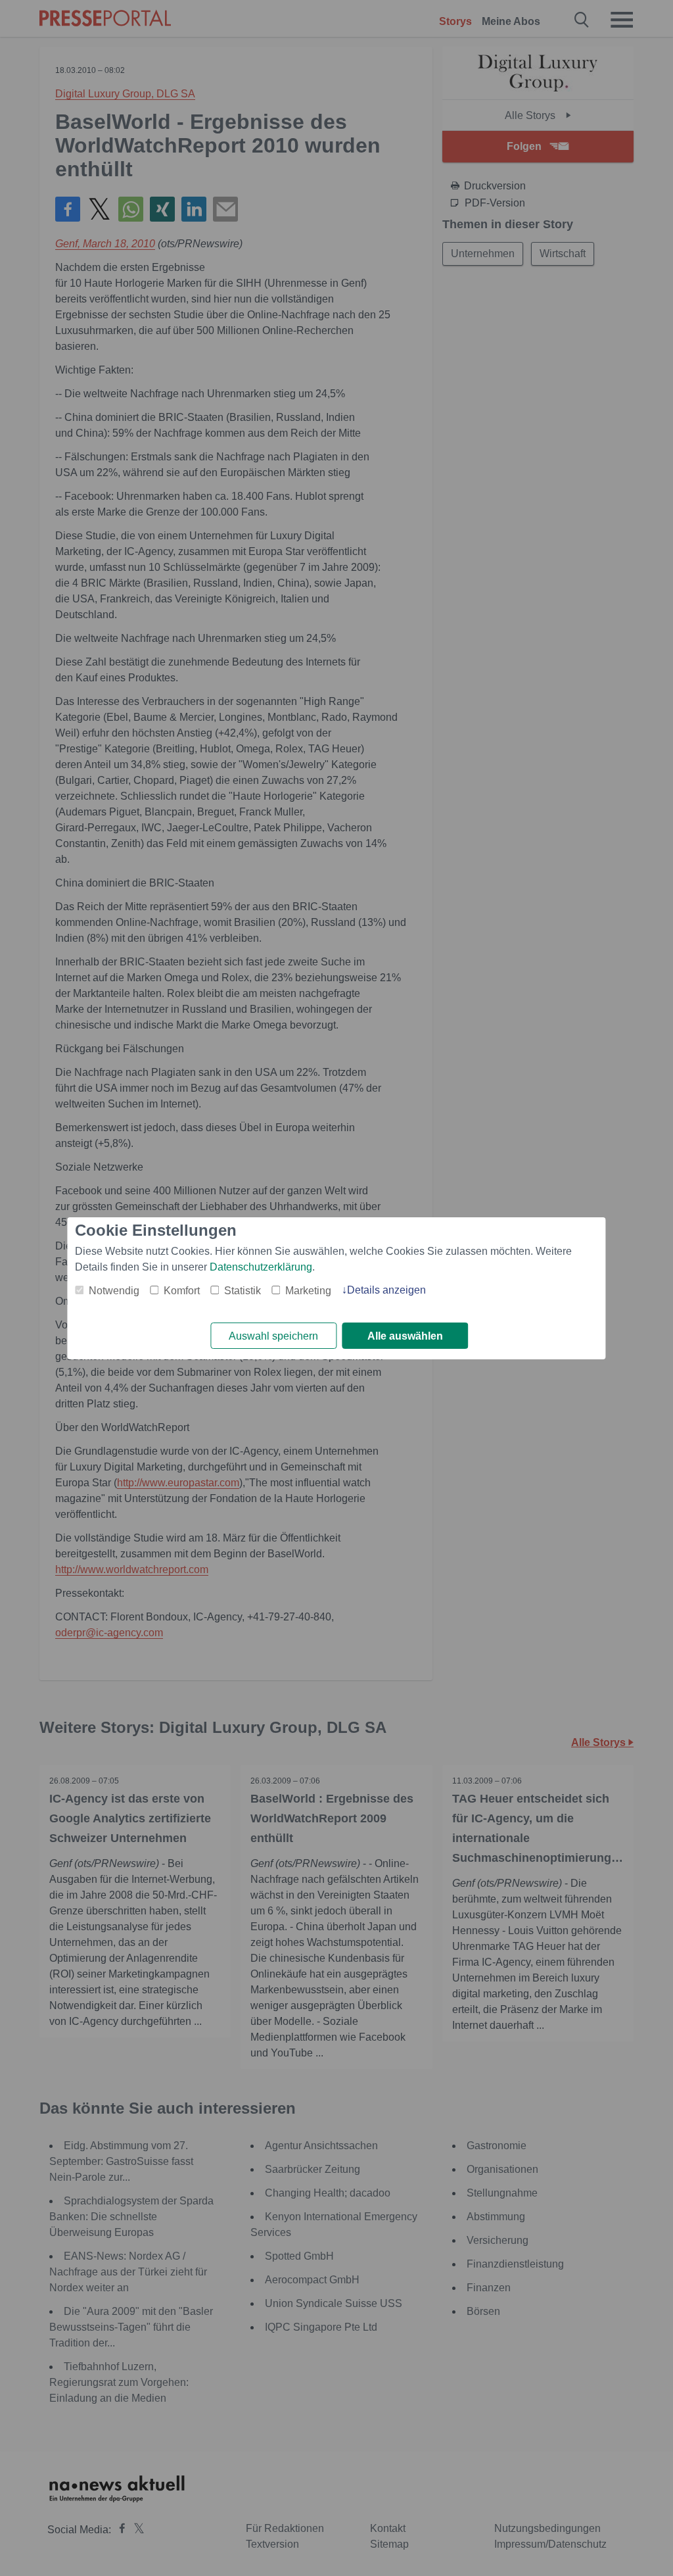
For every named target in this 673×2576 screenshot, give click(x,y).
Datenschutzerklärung (261, 1267)
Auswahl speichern (273, 1336)
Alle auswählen (405, 1336)
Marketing (308, 1291)
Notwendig (114, 1291)
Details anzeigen (386, 1290)
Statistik (243, 1291)
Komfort (182, 1291)
